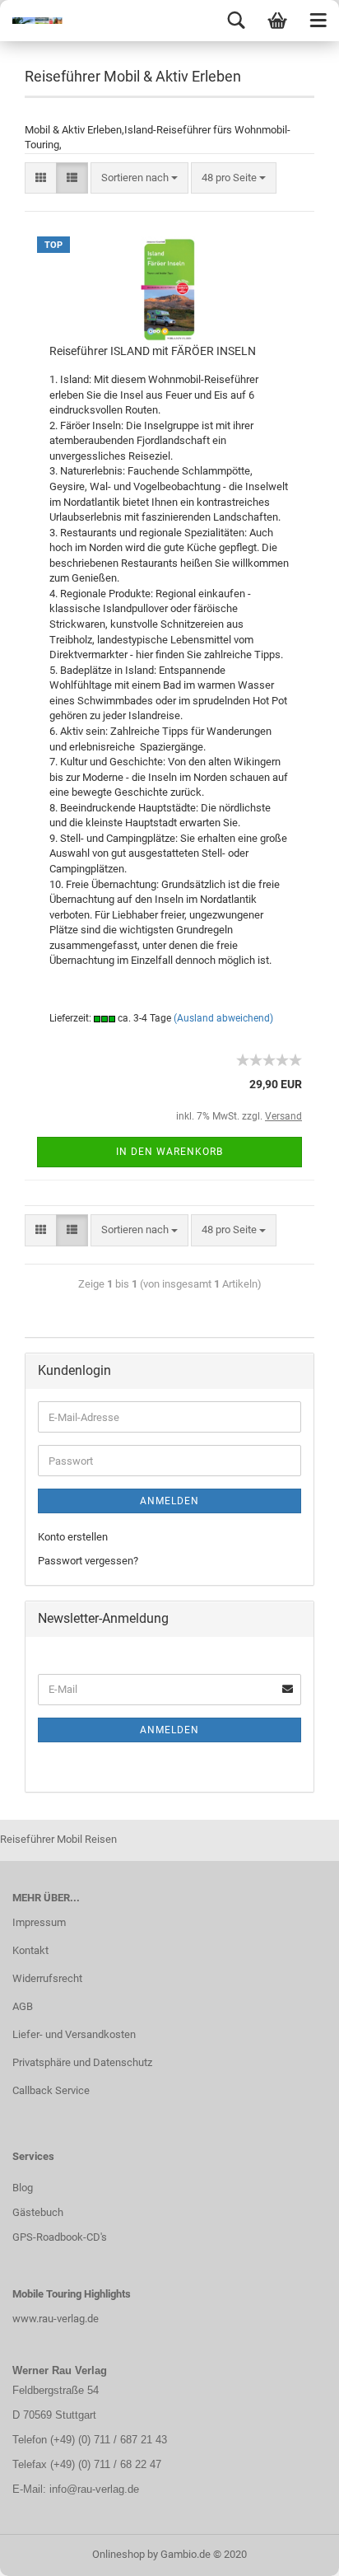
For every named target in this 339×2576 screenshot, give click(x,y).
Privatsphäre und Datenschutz (82, 2062)
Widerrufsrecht (47, 1978)
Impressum (39, 1922)
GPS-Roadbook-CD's (60, 2237)
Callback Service (51, 2090)
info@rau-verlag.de (93, 2489)
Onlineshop (118, 2554)
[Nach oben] (294, 2551)
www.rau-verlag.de (56, 2319)
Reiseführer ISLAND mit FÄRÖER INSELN (153, 351)
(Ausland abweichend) (223, 1018)
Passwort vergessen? (88, 1561)
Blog (23, 2188)
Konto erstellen (73, 1537)
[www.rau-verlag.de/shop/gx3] (33, 21)
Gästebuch (38, 2212)
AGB (23, 2006)
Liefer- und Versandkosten (74, 2034)
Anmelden (169, 1501)
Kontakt (30, 1950)
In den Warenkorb (169, 1152)
